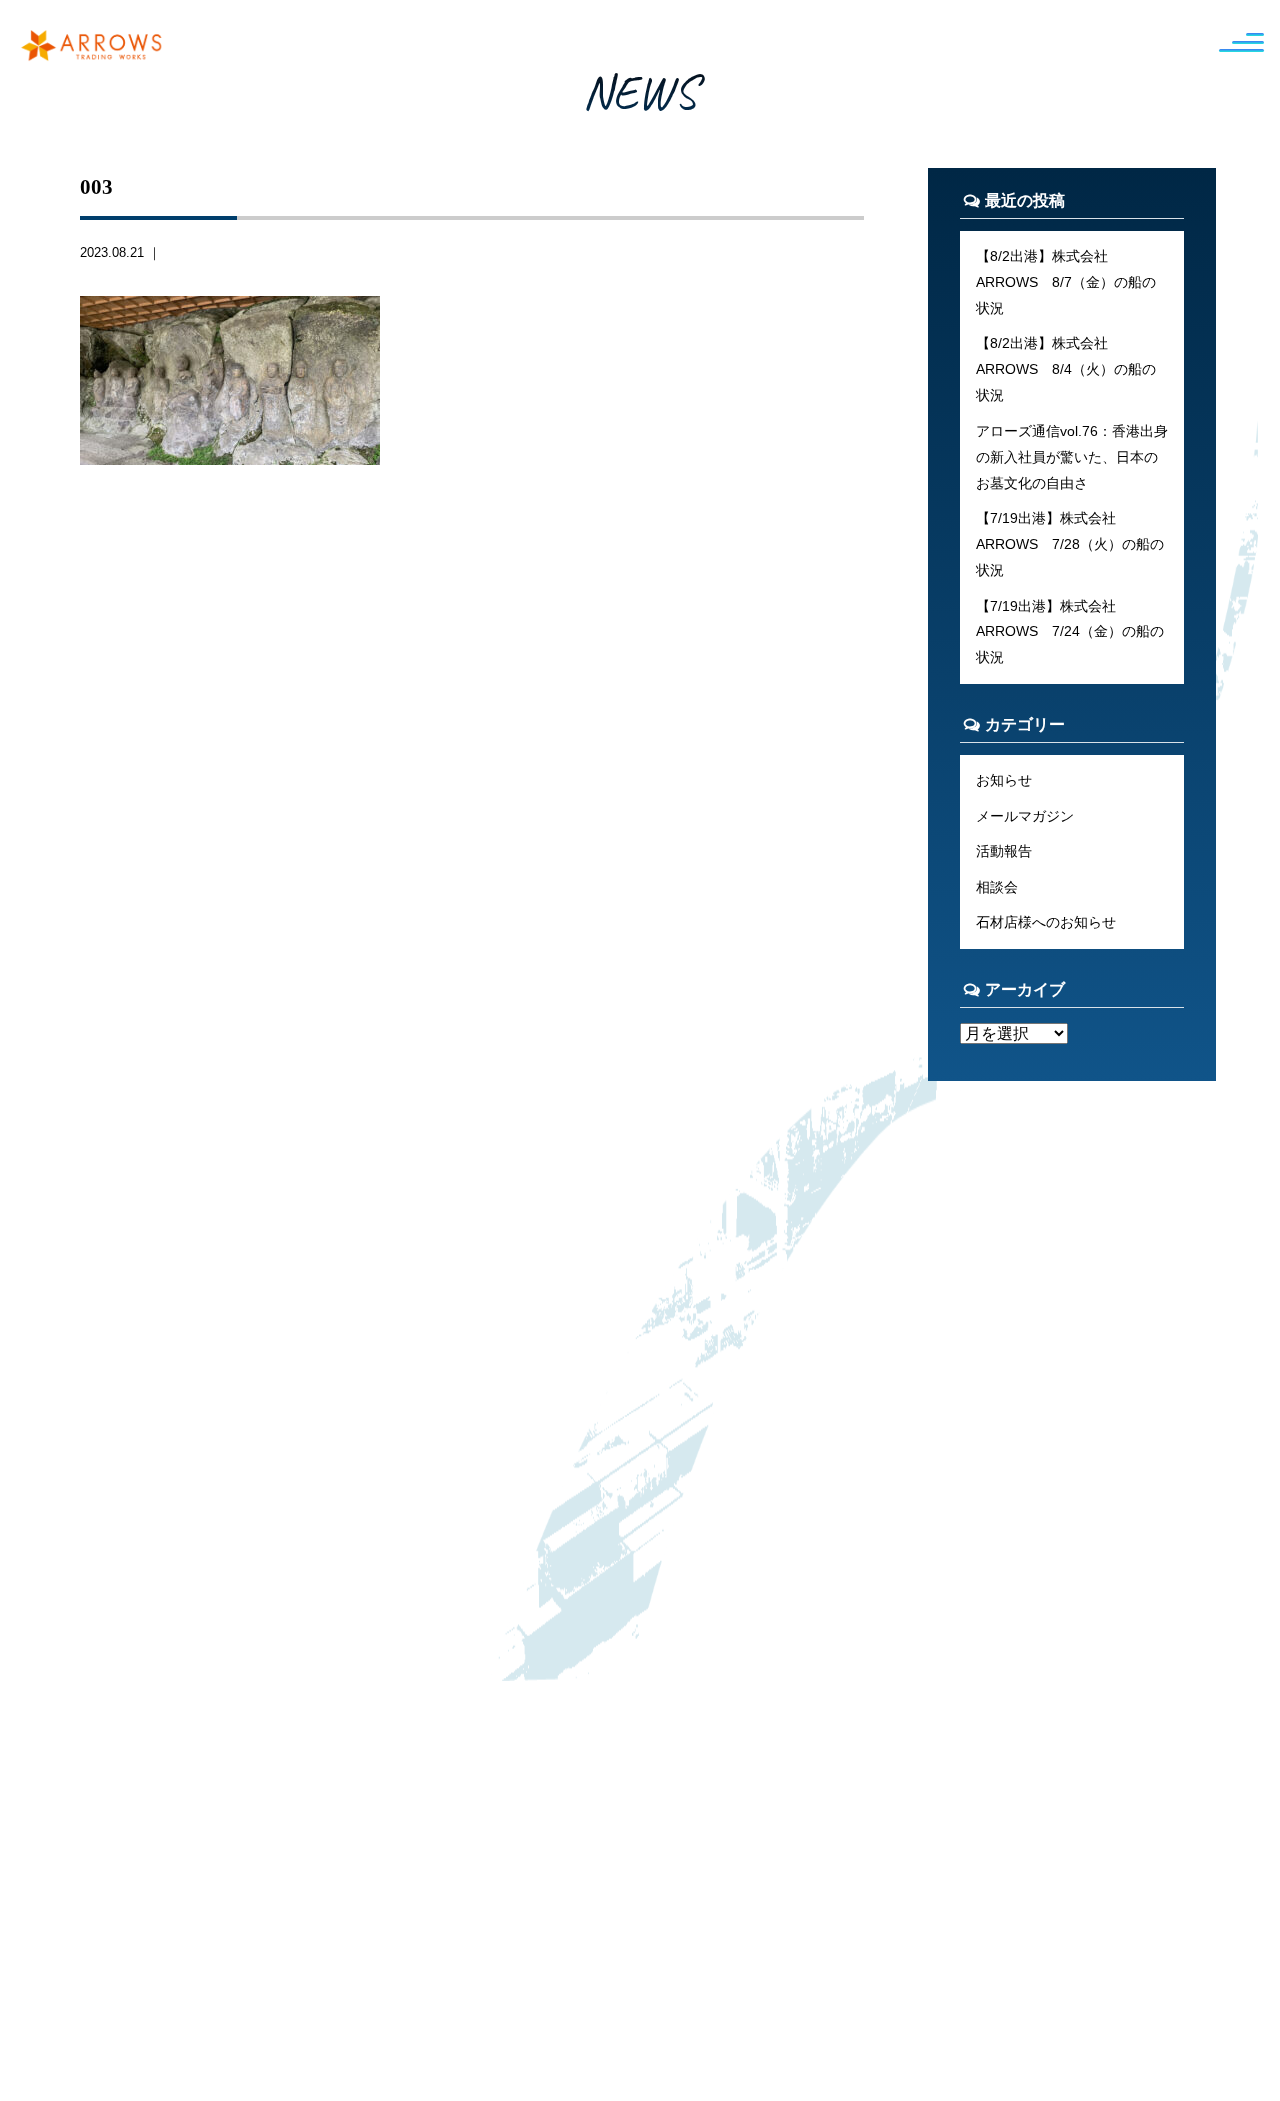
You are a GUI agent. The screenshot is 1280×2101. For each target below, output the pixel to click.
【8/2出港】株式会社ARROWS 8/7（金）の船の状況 (1066, 282)
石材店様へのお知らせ (1046, 922)
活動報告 (1004, 851)
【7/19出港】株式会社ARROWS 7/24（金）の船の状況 (1070, 632)
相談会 (997, 887)
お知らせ (1004, 780)
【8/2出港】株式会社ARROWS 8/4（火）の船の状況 (1066, 369)
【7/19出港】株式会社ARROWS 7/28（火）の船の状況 (1070, 544)
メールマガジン (1025, 816)
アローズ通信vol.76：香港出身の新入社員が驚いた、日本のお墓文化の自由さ (1072, 457)
